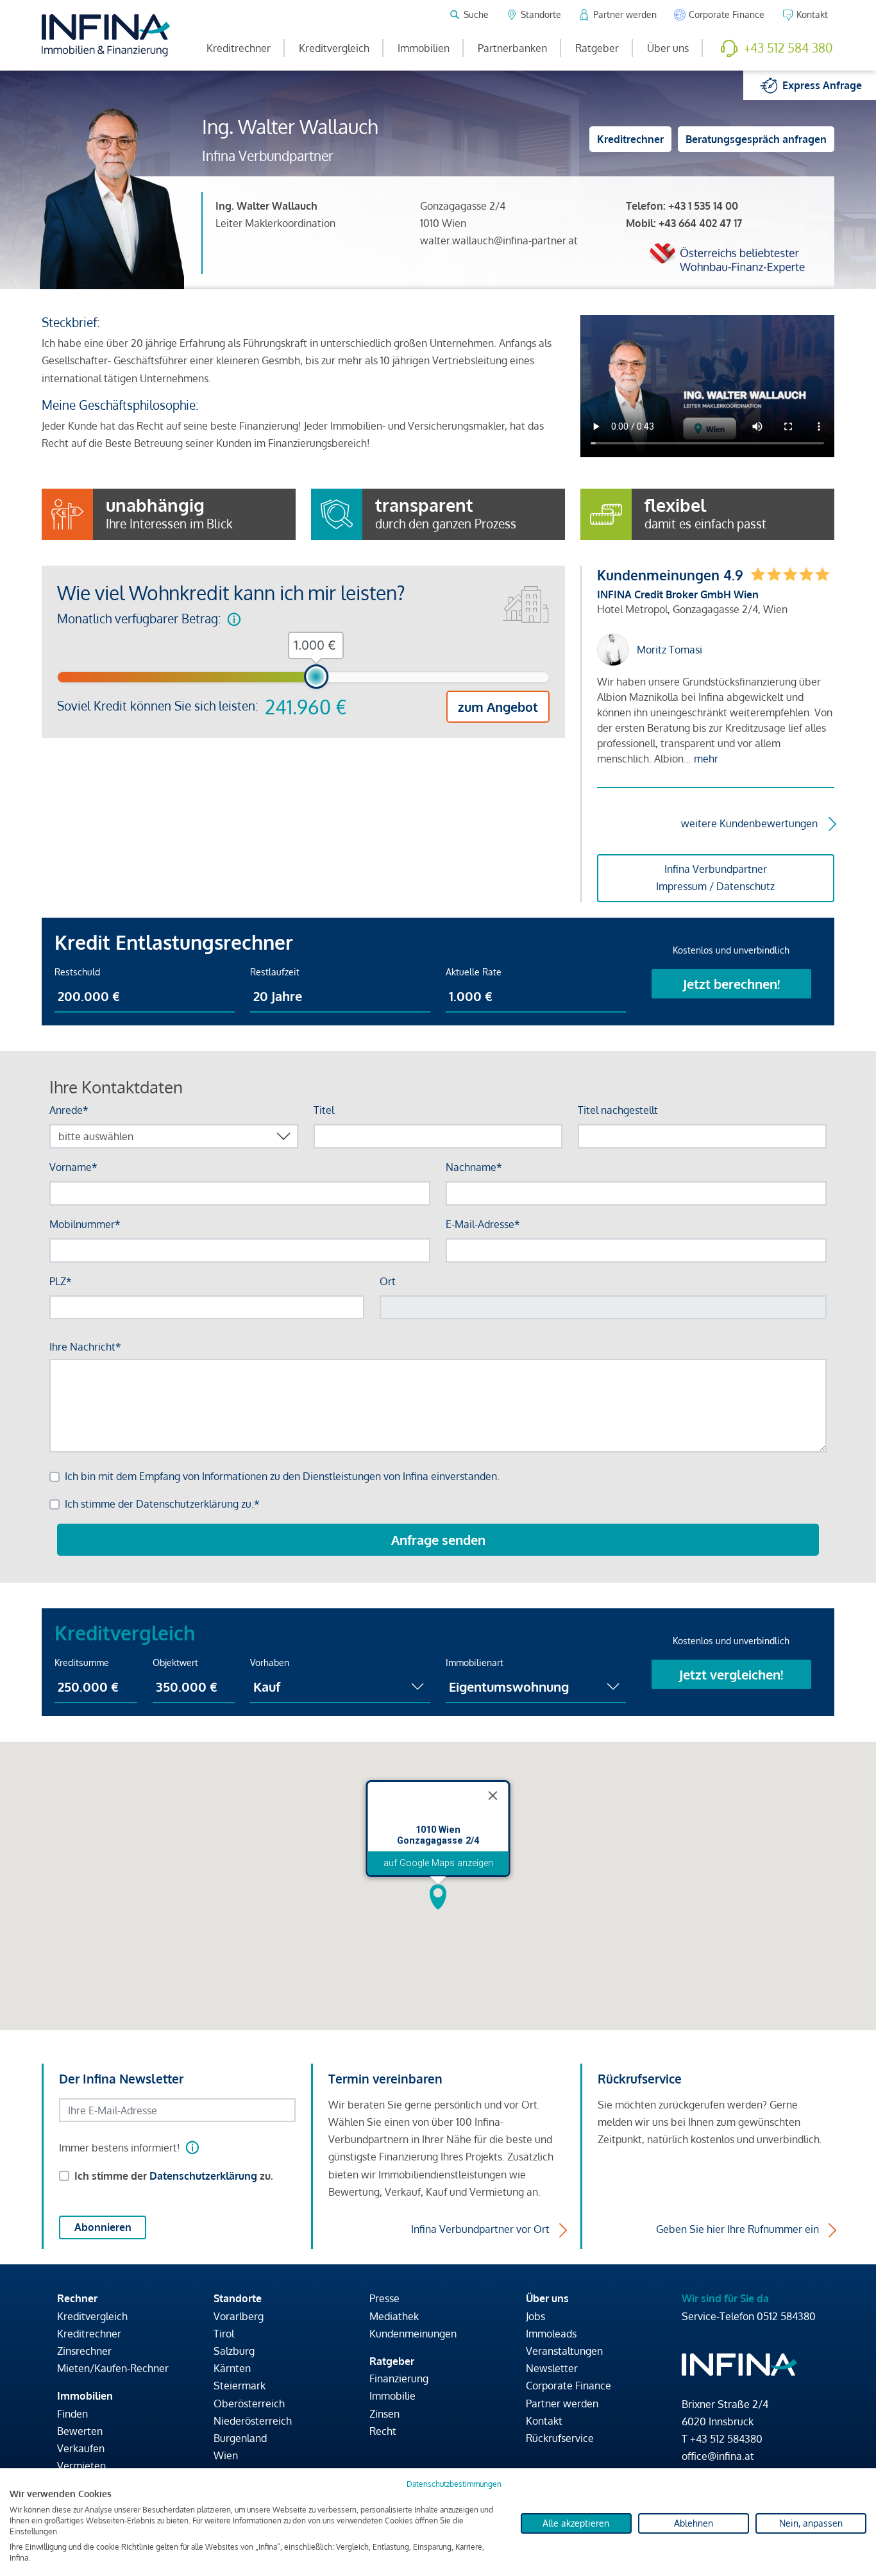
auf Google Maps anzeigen (438, 1863)
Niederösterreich (253, 2421)
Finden (72, 2414)
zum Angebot (498, 707)
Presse (384, 2298)
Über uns (668, 48)
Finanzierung (399, 2378)
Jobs (535, 2316)
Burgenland (240, 2438)
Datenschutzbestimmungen (454, 2484)
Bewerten (80, 2431)
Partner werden (562, 2403)
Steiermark (240, 2386)
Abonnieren (103, 2227)
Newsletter (552, 2368)
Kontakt (544, 2421)
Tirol (224, 2334)
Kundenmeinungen (413, 2334)
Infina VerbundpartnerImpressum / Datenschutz (715, 878)
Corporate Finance (569, 2386)
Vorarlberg (239, 2316)
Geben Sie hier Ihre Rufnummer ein (737, 2229)
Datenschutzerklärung (203, 2176)
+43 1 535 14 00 (703, 206)
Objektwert (175, 1663)
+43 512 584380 (726, 2439)
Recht (383, 2431)
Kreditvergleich (334, 48)
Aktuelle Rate (474, 972)
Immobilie (392, 2396)
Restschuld (77, 972)
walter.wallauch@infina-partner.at (499, 240)
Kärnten (232, 2368)
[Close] (493, 1796)
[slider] (316, 677)
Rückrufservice (560, 2438)
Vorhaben (270, 1663)
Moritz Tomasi (670, 650)
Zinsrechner (84, 2351)
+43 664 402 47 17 (700, 223)
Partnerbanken (512, 48)
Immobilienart (475, 1663)
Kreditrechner (239, 48)
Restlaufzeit (275, 972)
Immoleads (551, 2334)
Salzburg (234, 2351)
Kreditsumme (82, 1663)
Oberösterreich (249, 2403)
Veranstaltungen (564, 2351)
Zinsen (384, 2414)
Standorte (238, 2298)
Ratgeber (597, 48)
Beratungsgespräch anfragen (756, 139)
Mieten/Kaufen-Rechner (113, 2368)
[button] (438, 1897)
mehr (706, 759)
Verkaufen (81, 2448)
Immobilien (424, 48)
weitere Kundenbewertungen (749, 823)
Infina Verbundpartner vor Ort (480, 2229)
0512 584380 (786, 2316)
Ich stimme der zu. (174, 2176)
